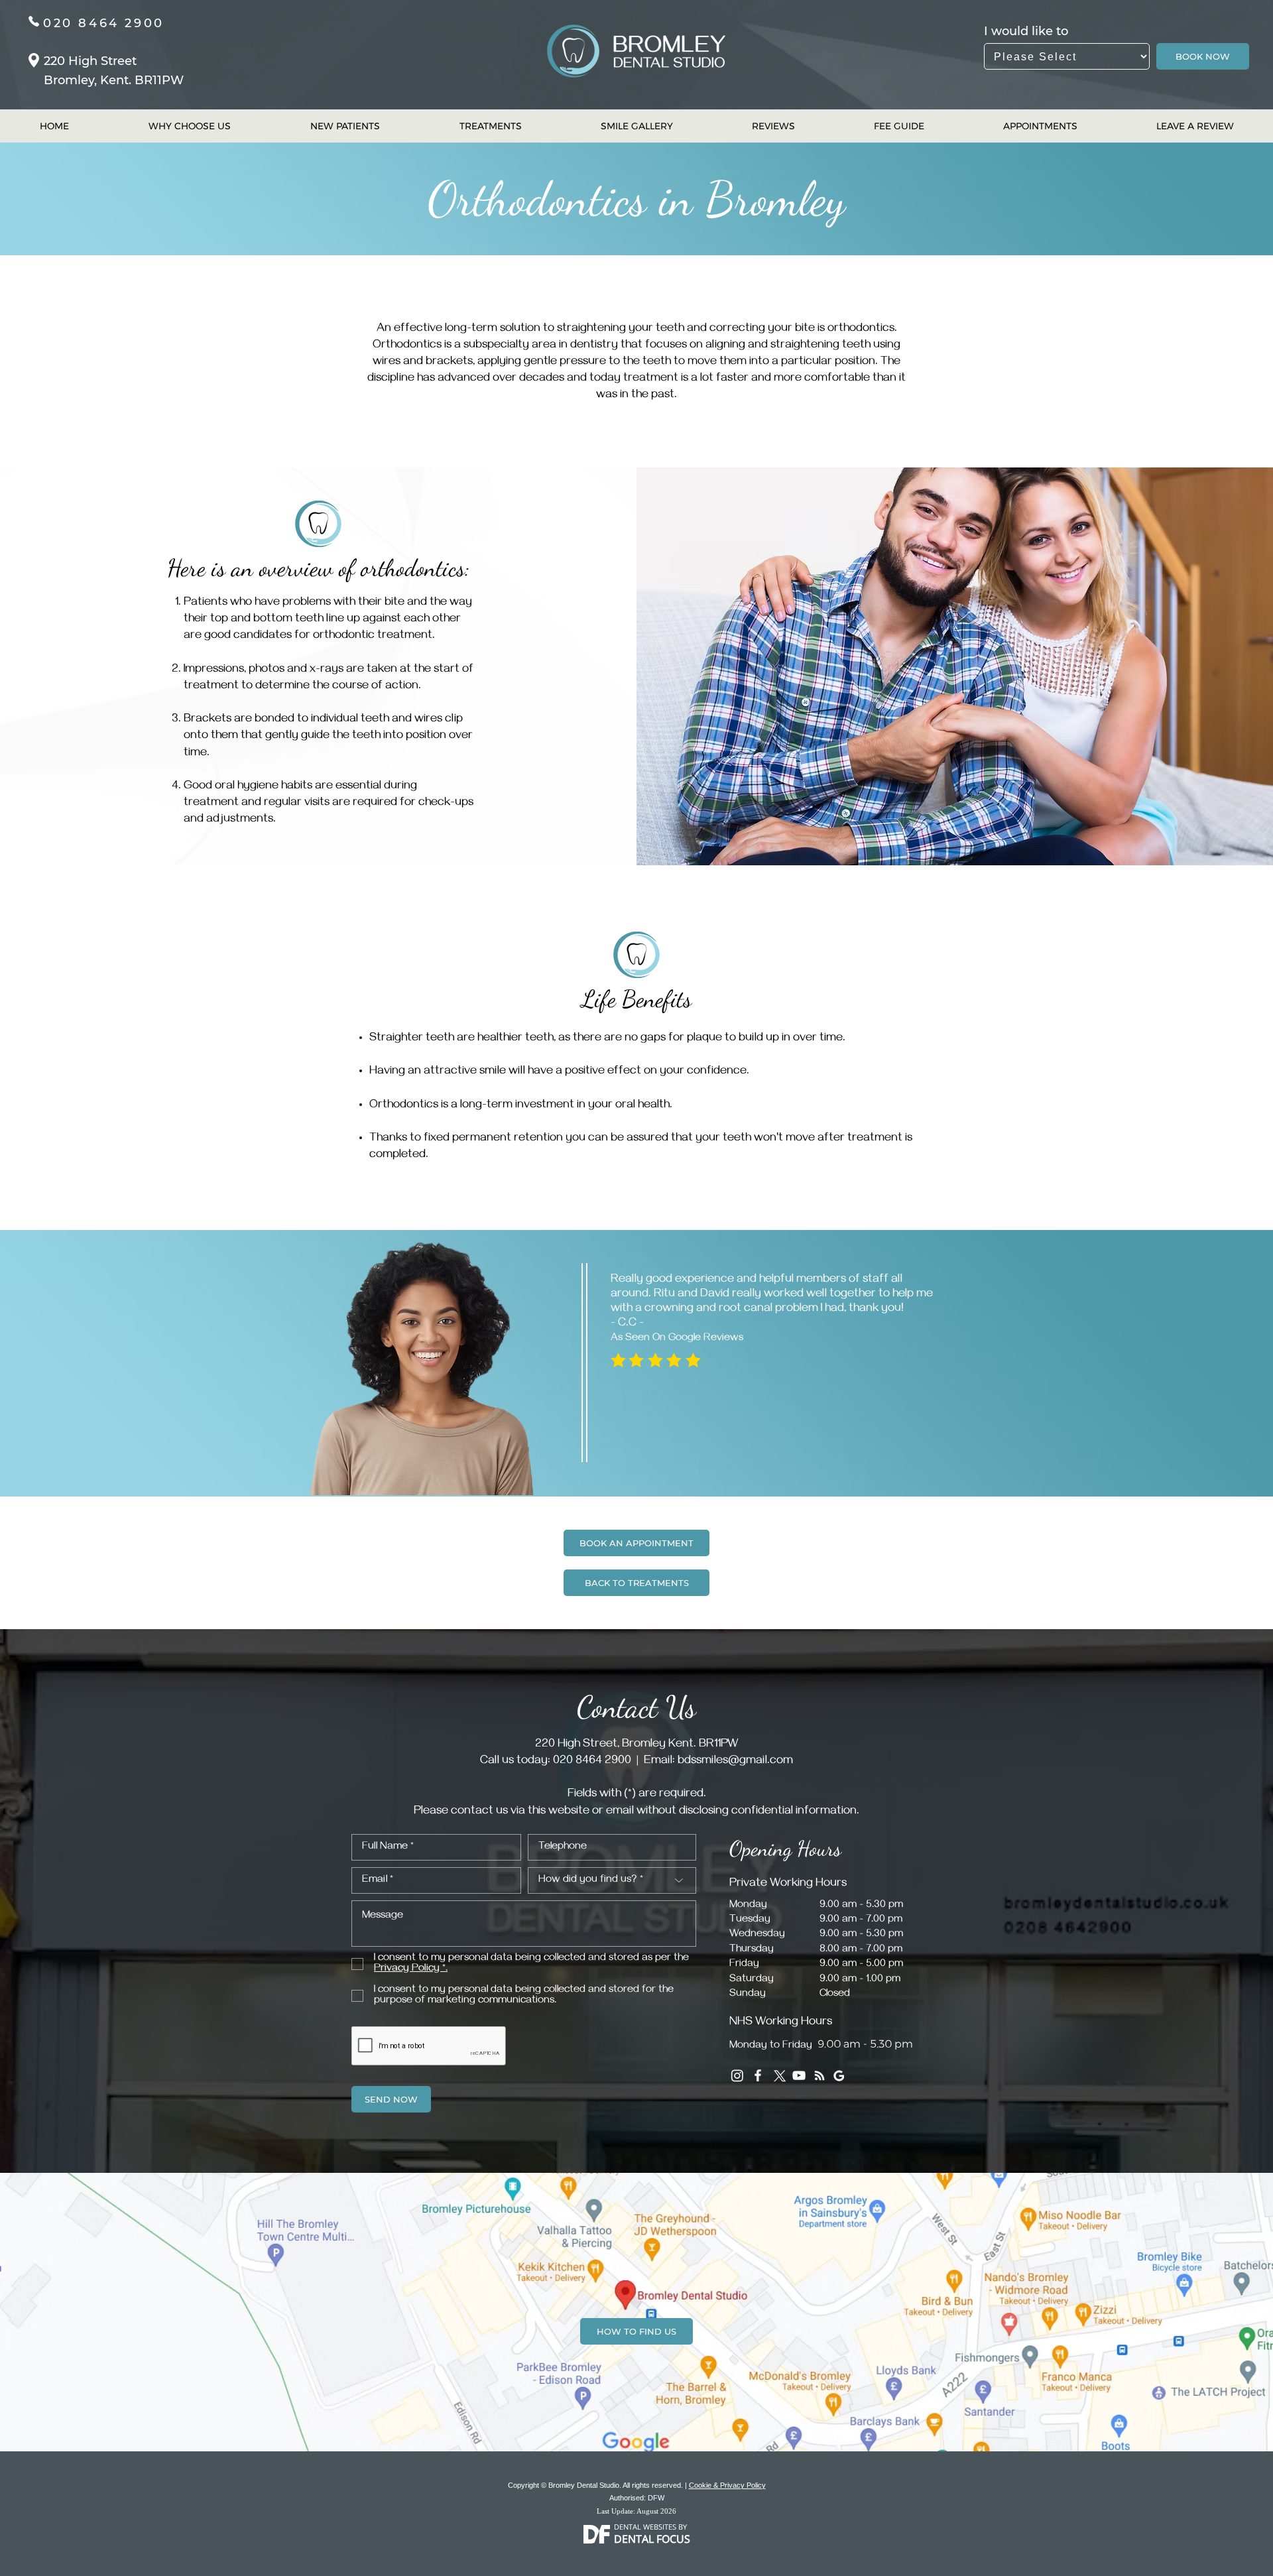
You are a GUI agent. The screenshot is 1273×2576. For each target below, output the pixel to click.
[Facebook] (758, 2075)
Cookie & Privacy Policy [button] (727, 2485)
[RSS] (819, 2075)
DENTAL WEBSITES (645, 2527)
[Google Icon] (840, 2075)
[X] (778, 2075)
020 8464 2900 (104, 23)
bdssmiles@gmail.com (735, 1762)
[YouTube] (799, 2075)
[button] (411, 1969)
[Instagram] (737, 2075)
